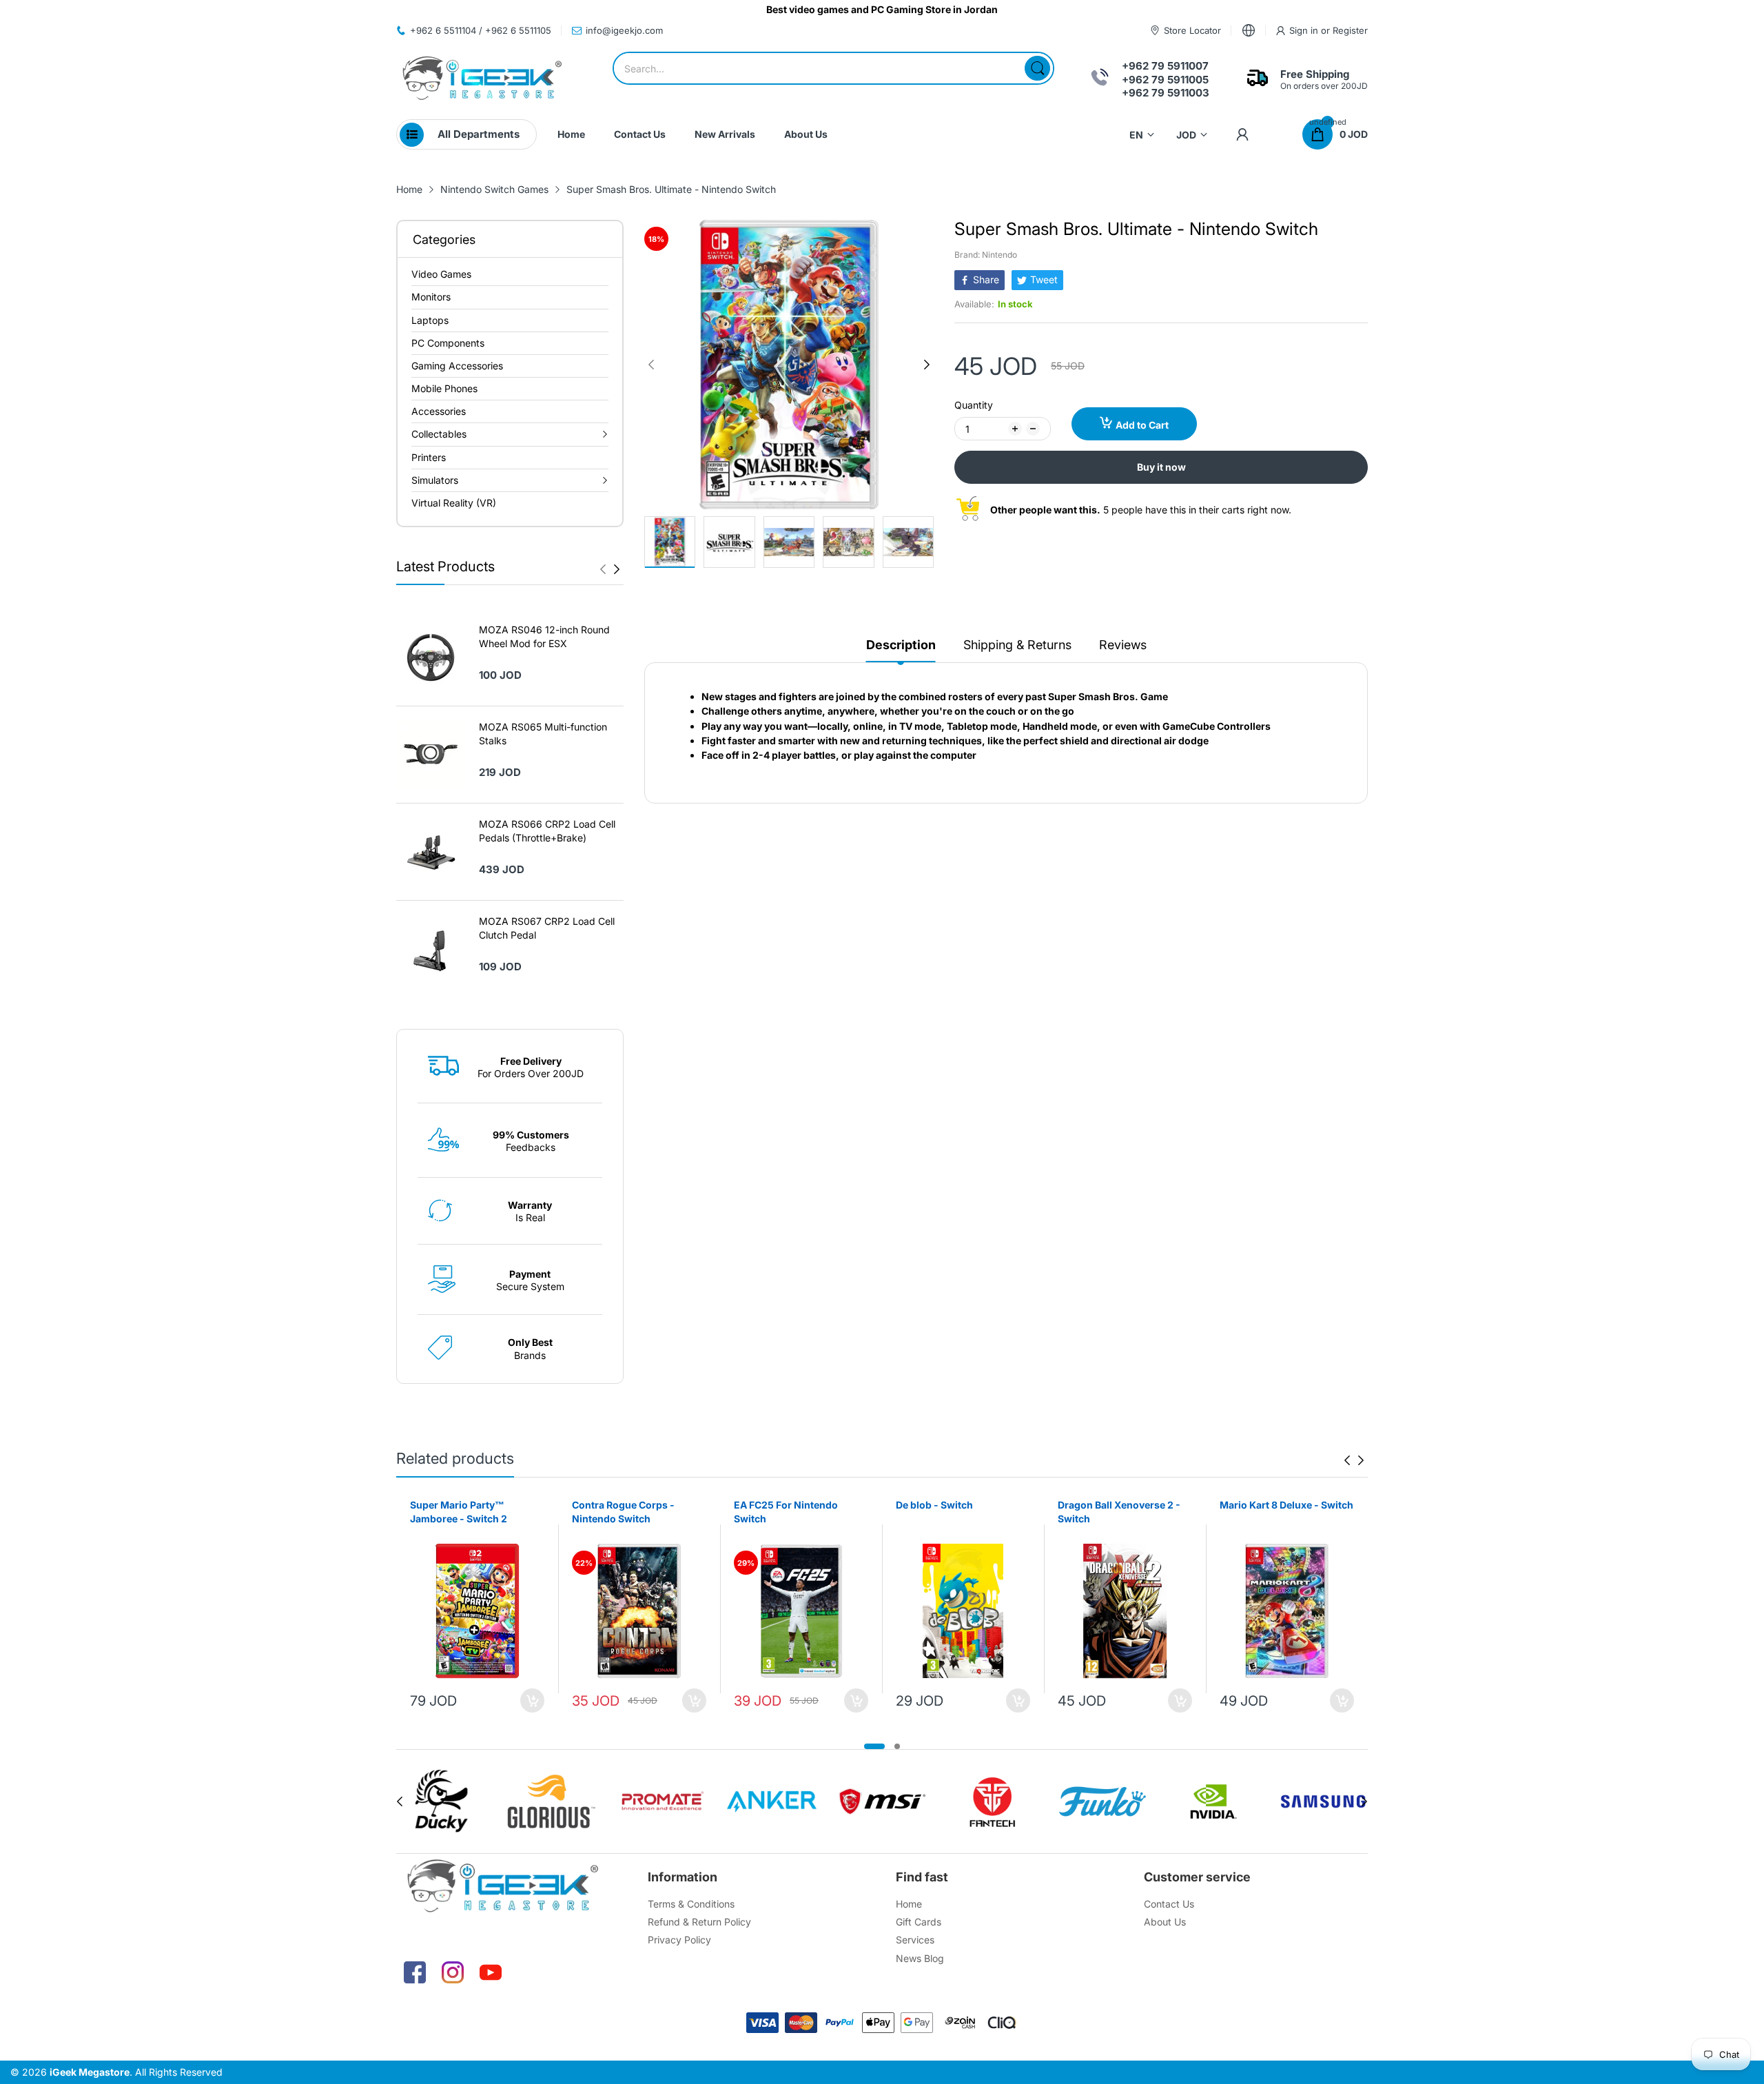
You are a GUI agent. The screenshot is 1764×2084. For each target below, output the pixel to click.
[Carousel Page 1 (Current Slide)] (874, 1746)
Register (1350, 30)
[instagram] (453, 1972)
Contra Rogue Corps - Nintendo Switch (623, 1512)
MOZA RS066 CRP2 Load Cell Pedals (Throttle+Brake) (547, 831)
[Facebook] (415, 1972)
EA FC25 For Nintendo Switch (786, 1512)
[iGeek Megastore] (482, 80)
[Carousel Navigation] (610, 569)
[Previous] (617, 569)
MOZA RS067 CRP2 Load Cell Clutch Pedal (547, 928)
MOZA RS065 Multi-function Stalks (543, 734)
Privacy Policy (679, 1940)
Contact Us (1169, 1904)
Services (915, 1940)
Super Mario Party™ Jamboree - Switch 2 (459, 1512)
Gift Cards (919, 1922)
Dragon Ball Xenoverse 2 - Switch (1119, 1512)
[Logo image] (441, 1801)
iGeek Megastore (90, 2072)
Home (909, 1904)
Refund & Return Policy (699, 1922)
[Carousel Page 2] (897, 1746)
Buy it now (1161, 467)
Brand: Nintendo (986, 255)
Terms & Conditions (691, 1904)
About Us (1165, 1922)
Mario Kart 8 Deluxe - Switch (1286, 1505)
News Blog (920, 1958)
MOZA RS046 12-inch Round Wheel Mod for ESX (544, 636)
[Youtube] (491, 1972)
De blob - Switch (934, 1505)
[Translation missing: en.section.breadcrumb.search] (1037, 68)
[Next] (603, 569)
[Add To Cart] (532, 1700)
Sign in (1305, 30)
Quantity (974, 405)
